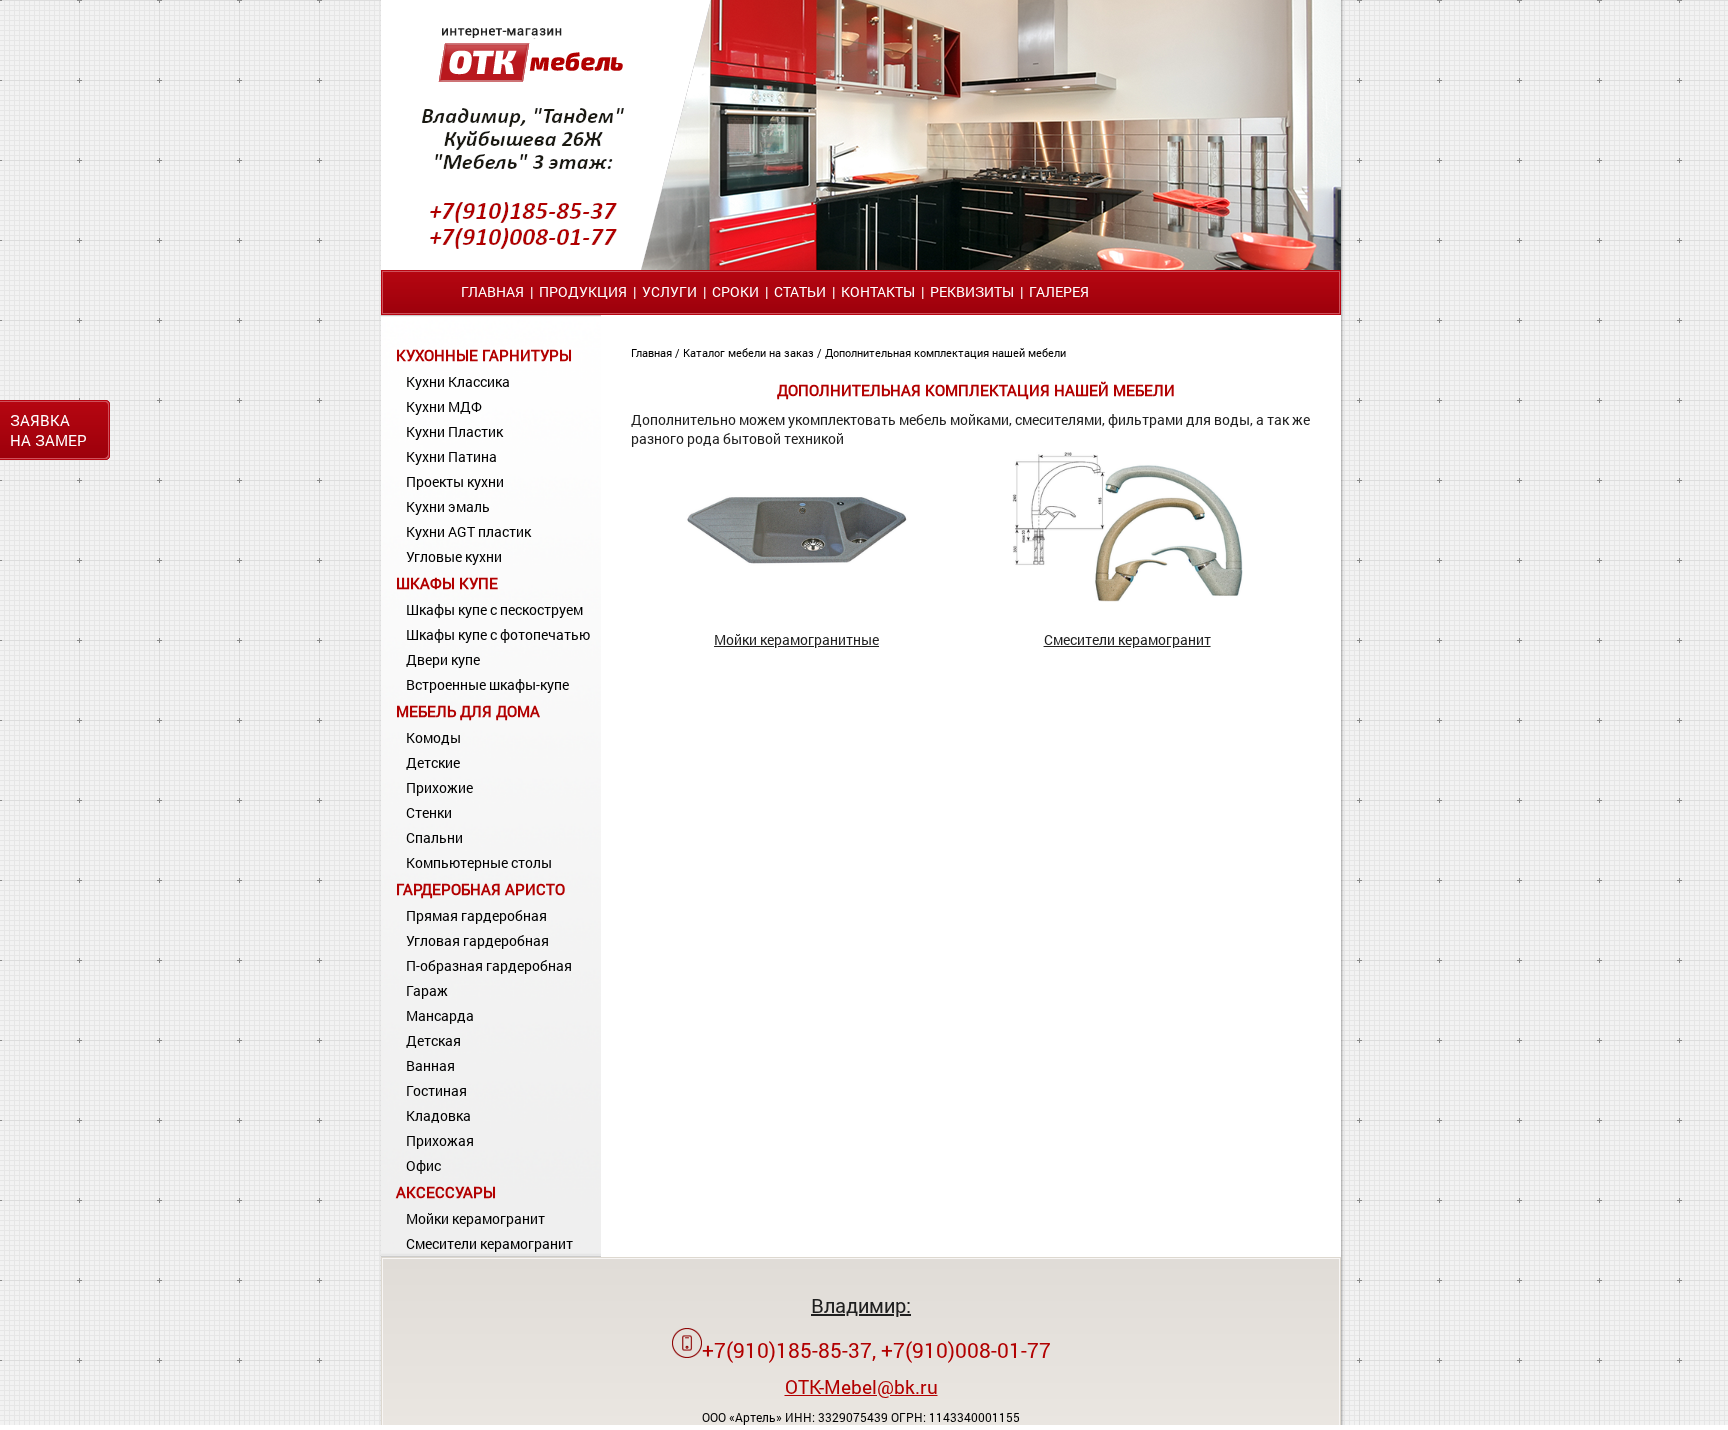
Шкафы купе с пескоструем (494, 609)
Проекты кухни (455, 481)
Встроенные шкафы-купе (487, 684)
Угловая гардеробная (477, 940)
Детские (433, 762)
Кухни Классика (458, 381)
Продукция (583, 291)
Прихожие (439, 787)
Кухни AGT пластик (468, 531)
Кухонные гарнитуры (484, 355)
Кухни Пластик (454, 431)
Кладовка (438, 1115)
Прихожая (440, 1140)
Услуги (669, 291)
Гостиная (436, 1090)
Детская (433, 1040)
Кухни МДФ (444, 406)
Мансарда (440, 1015)
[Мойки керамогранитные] (796, 596)
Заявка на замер (48, 430)
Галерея (1059, 291)
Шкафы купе (447, 583)
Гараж (427, 990)
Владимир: (861, 1305)
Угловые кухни (454, 556)
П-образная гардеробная (489, 965)
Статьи (800, 291)
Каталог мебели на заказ (750, 352)
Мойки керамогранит (475, 1218)
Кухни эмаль (448, 506)
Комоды (433, 737)
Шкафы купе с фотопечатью (498, 634)
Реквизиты (972, 291)
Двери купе (443, 659)
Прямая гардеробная (476, 915)
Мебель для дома (468, 711)
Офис (423, 1165)
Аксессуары (446, 1192)
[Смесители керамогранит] (1127, 596)
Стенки (429, 812)
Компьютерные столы (479, 862)
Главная (492, 291)
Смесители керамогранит (489, 1243)
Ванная (430, 1065)
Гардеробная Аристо (480, 889)
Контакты (878, 291)
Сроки (735, 291)
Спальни (434, 837)
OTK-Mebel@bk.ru (861, 1386)
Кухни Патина (451, 456)
